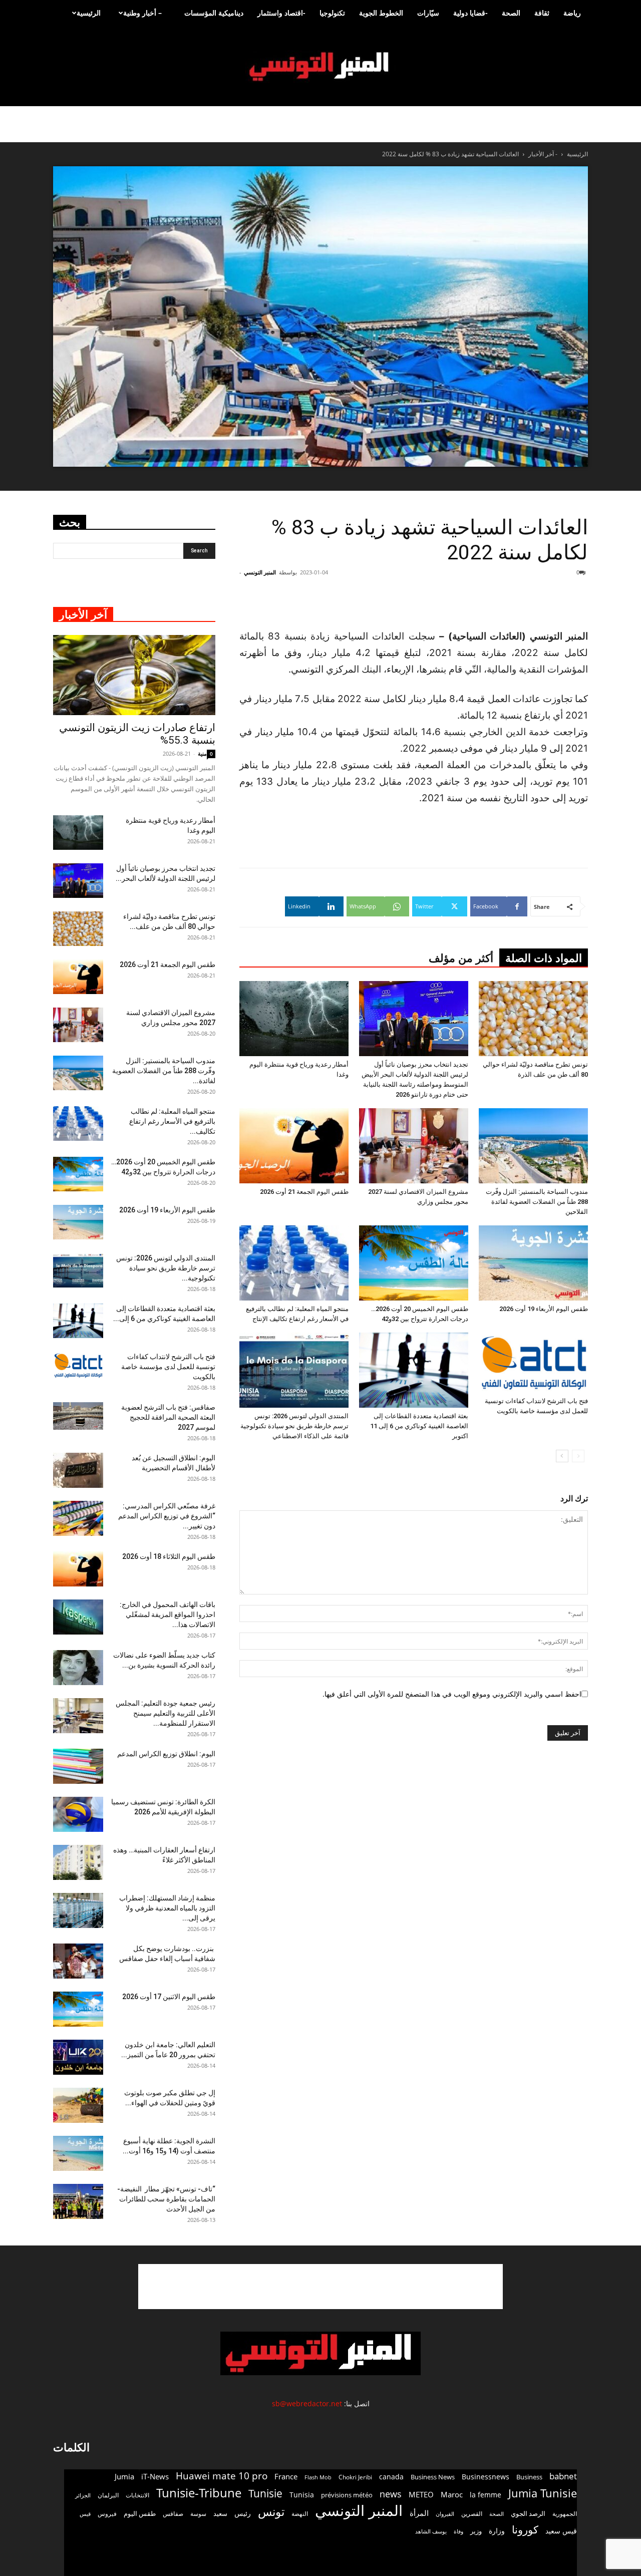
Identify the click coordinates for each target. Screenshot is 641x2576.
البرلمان (108, 2495)
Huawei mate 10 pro (222, 2476)
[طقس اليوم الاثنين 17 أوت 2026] (78, 2009)
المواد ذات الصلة (544, 958)
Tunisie (265, 2493)
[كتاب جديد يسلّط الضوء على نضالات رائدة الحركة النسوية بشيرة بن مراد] (78, 1668)
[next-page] (562, 1456)
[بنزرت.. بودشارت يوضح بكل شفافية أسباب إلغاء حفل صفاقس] (78, 1961)
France (286, 2476)
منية (202, 753)
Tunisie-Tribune (199, 2493)
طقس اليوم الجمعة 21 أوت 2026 (304, 1192)
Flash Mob (318, 2477)
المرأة (419, 2513)
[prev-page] (578, 1456)
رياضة (572, 13)
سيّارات (428, 13)
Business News (433, 2477)
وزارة (497, 2531)
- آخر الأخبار (543, 154)
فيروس (107, 2513)
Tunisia (302, 2495)
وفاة (458, 2531)
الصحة (511, 13)
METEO (421, 2494)
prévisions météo (347, 2495)
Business (529, 2477)
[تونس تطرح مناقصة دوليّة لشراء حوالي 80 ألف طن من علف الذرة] (533, 1019)
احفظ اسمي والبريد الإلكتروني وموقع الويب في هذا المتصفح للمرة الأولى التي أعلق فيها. (452, 1694)
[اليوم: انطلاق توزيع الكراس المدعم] (78, 1766)
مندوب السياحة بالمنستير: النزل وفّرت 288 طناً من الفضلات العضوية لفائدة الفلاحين (537, 1202)
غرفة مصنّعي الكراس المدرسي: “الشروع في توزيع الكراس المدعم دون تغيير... (167, 1516)
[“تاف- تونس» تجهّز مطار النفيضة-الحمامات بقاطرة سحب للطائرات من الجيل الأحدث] (78, 2201)
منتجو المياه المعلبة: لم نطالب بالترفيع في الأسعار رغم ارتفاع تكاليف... (172, 1121)
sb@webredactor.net (307, 2403)
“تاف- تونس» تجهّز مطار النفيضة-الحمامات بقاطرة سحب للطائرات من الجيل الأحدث (166, 2199)
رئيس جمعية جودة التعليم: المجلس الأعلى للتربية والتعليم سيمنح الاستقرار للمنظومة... (166, 1713)
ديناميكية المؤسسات (214, 13)
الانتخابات (137, 2495)
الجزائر (83, 2495)
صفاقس (173, 2514)
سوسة (198, 2513)
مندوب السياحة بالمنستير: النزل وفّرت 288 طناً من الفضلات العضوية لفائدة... (164, 1071)
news (391, 2494)
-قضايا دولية (470, 13)
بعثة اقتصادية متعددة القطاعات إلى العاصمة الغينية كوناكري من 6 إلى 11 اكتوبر (419, 1426)
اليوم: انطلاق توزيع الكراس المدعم (166, 1754)
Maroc (452, 2494)
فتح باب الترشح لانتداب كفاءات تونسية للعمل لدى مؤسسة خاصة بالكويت (168, 1367)
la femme (486, 2495)
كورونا (525, 2530)
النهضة (300, 2514)
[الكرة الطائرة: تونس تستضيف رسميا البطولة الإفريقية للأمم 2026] (78, 1814)
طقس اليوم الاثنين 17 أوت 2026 (169, 1997)
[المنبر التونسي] (320, 67)
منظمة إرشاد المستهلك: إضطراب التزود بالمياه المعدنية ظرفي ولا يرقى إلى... (167, 1908)
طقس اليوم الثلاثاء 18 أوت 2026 (169, 1556)
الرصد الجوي (528, 2513)
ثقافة (542, 13)
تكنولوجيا (332, 13)
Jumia (124, 2476)
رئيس (243, 2513)
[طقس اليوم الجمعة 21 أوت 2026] (294, 1146)
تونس (271, 2512)
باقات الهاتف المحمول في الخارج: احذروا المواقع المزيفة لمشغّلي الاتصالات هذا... (168, 1615)
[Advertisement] (320, 2287)
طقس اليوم (140, 2513)
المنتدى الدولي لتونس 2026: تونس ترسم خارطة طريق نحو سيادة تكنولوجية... (166, 1268)
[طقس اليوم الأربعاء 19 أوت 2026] (533, 1263)
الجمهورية (565, 2514)
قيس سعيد (561, 2531)
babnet (563, 2476)
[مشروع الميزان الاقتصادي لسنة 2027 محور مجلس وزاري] (414, 1146)
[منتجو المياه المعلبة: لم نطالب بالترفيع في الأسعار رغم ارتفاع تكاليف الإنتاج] (294, 1263)
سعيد (220, 2513)
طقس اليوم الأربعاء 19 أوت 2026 (544, 1309)
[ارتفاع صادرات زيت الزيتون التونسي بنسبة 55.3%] (134, 675)
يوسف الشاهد (431, 2531)
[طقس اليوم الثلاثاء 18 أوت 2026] (78, 1569)
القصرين (472, 2513)
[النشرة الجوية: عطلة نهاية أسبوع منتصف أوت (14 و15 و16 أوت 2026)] (78, 2153)
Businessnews (486, 2477)
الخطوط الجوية (381, 13)
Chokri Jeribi (355, 2477)
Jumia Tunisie (543, 2493)
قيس (85, 2514)
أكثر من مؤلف (461, 958)
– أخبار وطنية (142, 13)
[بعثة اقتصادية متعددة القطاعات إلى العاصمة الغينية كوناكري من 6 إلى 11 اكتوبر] (414, 1370)
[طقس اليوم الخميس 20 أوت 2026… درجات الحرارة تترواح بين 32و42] (414, 1263)
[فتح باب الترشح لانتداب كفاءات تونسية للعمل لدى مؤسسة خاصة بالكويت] (533, 1362)
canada (391, 2477)
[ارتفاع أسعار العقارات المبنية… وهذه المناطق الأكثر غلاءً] (78, 1862)
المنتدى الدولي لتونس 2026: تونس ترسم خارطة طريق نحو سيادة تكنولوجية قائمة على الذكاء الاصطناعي (294, 1426)
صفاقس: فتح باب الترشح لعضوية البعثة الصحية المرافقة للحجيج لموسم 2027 (168, 1417)
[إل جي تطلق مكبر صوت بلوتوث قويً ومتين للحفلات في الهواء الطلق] (78, 2105)
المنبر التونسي (260, 572)
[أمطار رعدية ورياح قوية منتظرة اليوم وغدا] (294, 1019)
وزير (476, 2531)
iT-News (155, 2476)
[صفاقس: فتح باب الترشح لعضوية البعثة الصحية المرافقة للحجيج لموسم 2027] (78, 1416)
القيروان (445, 2514)
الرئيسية (89, 13)
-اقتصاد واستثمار (281, 13)
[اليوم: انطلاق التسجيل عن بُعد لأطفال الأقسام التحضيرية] (78, 1470)
